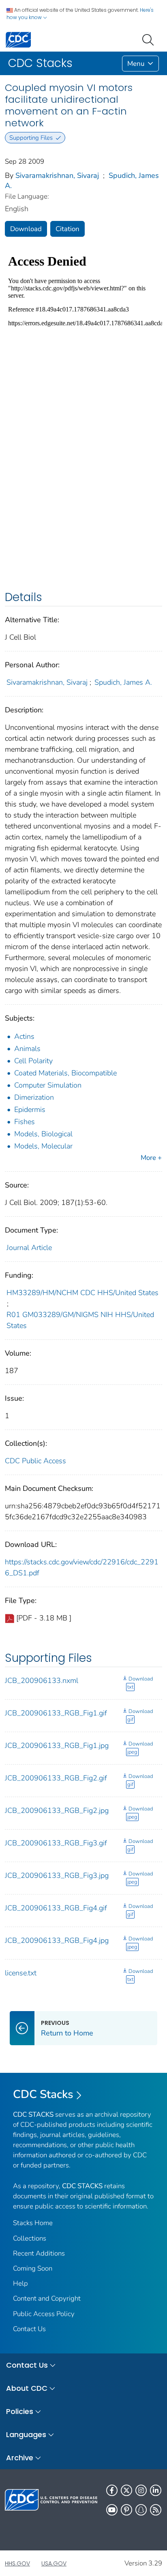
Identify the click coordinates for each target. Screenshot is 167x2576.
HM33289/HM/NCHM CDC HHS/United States (82, 1293)
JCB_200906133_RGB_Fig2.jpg (57, 1810)
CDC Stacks (43, 2094)
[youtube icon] (112, 2510)
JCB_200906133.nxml (42, 1681)
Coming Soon (33, 2268)
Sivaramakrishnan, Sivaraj (57, 175)
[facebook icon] (112, 2490)
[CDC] (18, 39)
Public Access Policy (44, 2314)
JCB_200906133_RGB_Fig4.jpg (57, 1940)
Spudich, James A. (123, 682)
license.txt (21, 1973)
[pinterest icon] (126, 2510)
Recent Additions (39, 2253)
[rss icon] (156, 2510)
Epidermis (30, 1110)
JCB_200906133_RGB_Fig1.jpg (57, 1745)
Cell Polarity (33, 1061)
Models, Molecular (43, 1146)
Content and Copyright (47, 2298)
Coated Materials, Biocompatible (65, 1073)
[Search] (150, 39)
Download (26, 229)
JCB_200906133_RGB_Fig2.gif (56, 1778)
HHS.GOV (17, 2563)
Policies (20, 2411)
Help (20, 2283)
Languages (26, 2434)
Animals (27, 1049)
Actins (24, 1036)
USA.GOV (54, 2563)
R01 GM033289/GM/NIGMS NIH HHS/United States (80, 1320)
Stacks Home (33, 2223)
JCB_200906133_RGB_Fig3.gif (56, 1843)
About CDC (27, 2388)
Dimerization (34, 1097)
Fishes (25, 1122)
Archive (20, 2458)
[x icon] (126, 2490)
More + (151, 1158)
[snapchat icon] (141, 2510)
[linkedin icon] (156, 2490)
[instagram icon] (141, 2490)
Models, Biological (43, 1134)
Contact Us (29, 2329)
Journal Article (29, 1248)
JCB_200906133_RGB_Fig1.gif (56, 1713)
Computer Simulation (48, 1085)
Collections (30, 2238)
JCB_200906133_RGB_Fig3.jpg (57, 1875)
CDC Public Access (35, 1461)
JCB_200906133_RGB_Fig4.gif (56, 1908)
